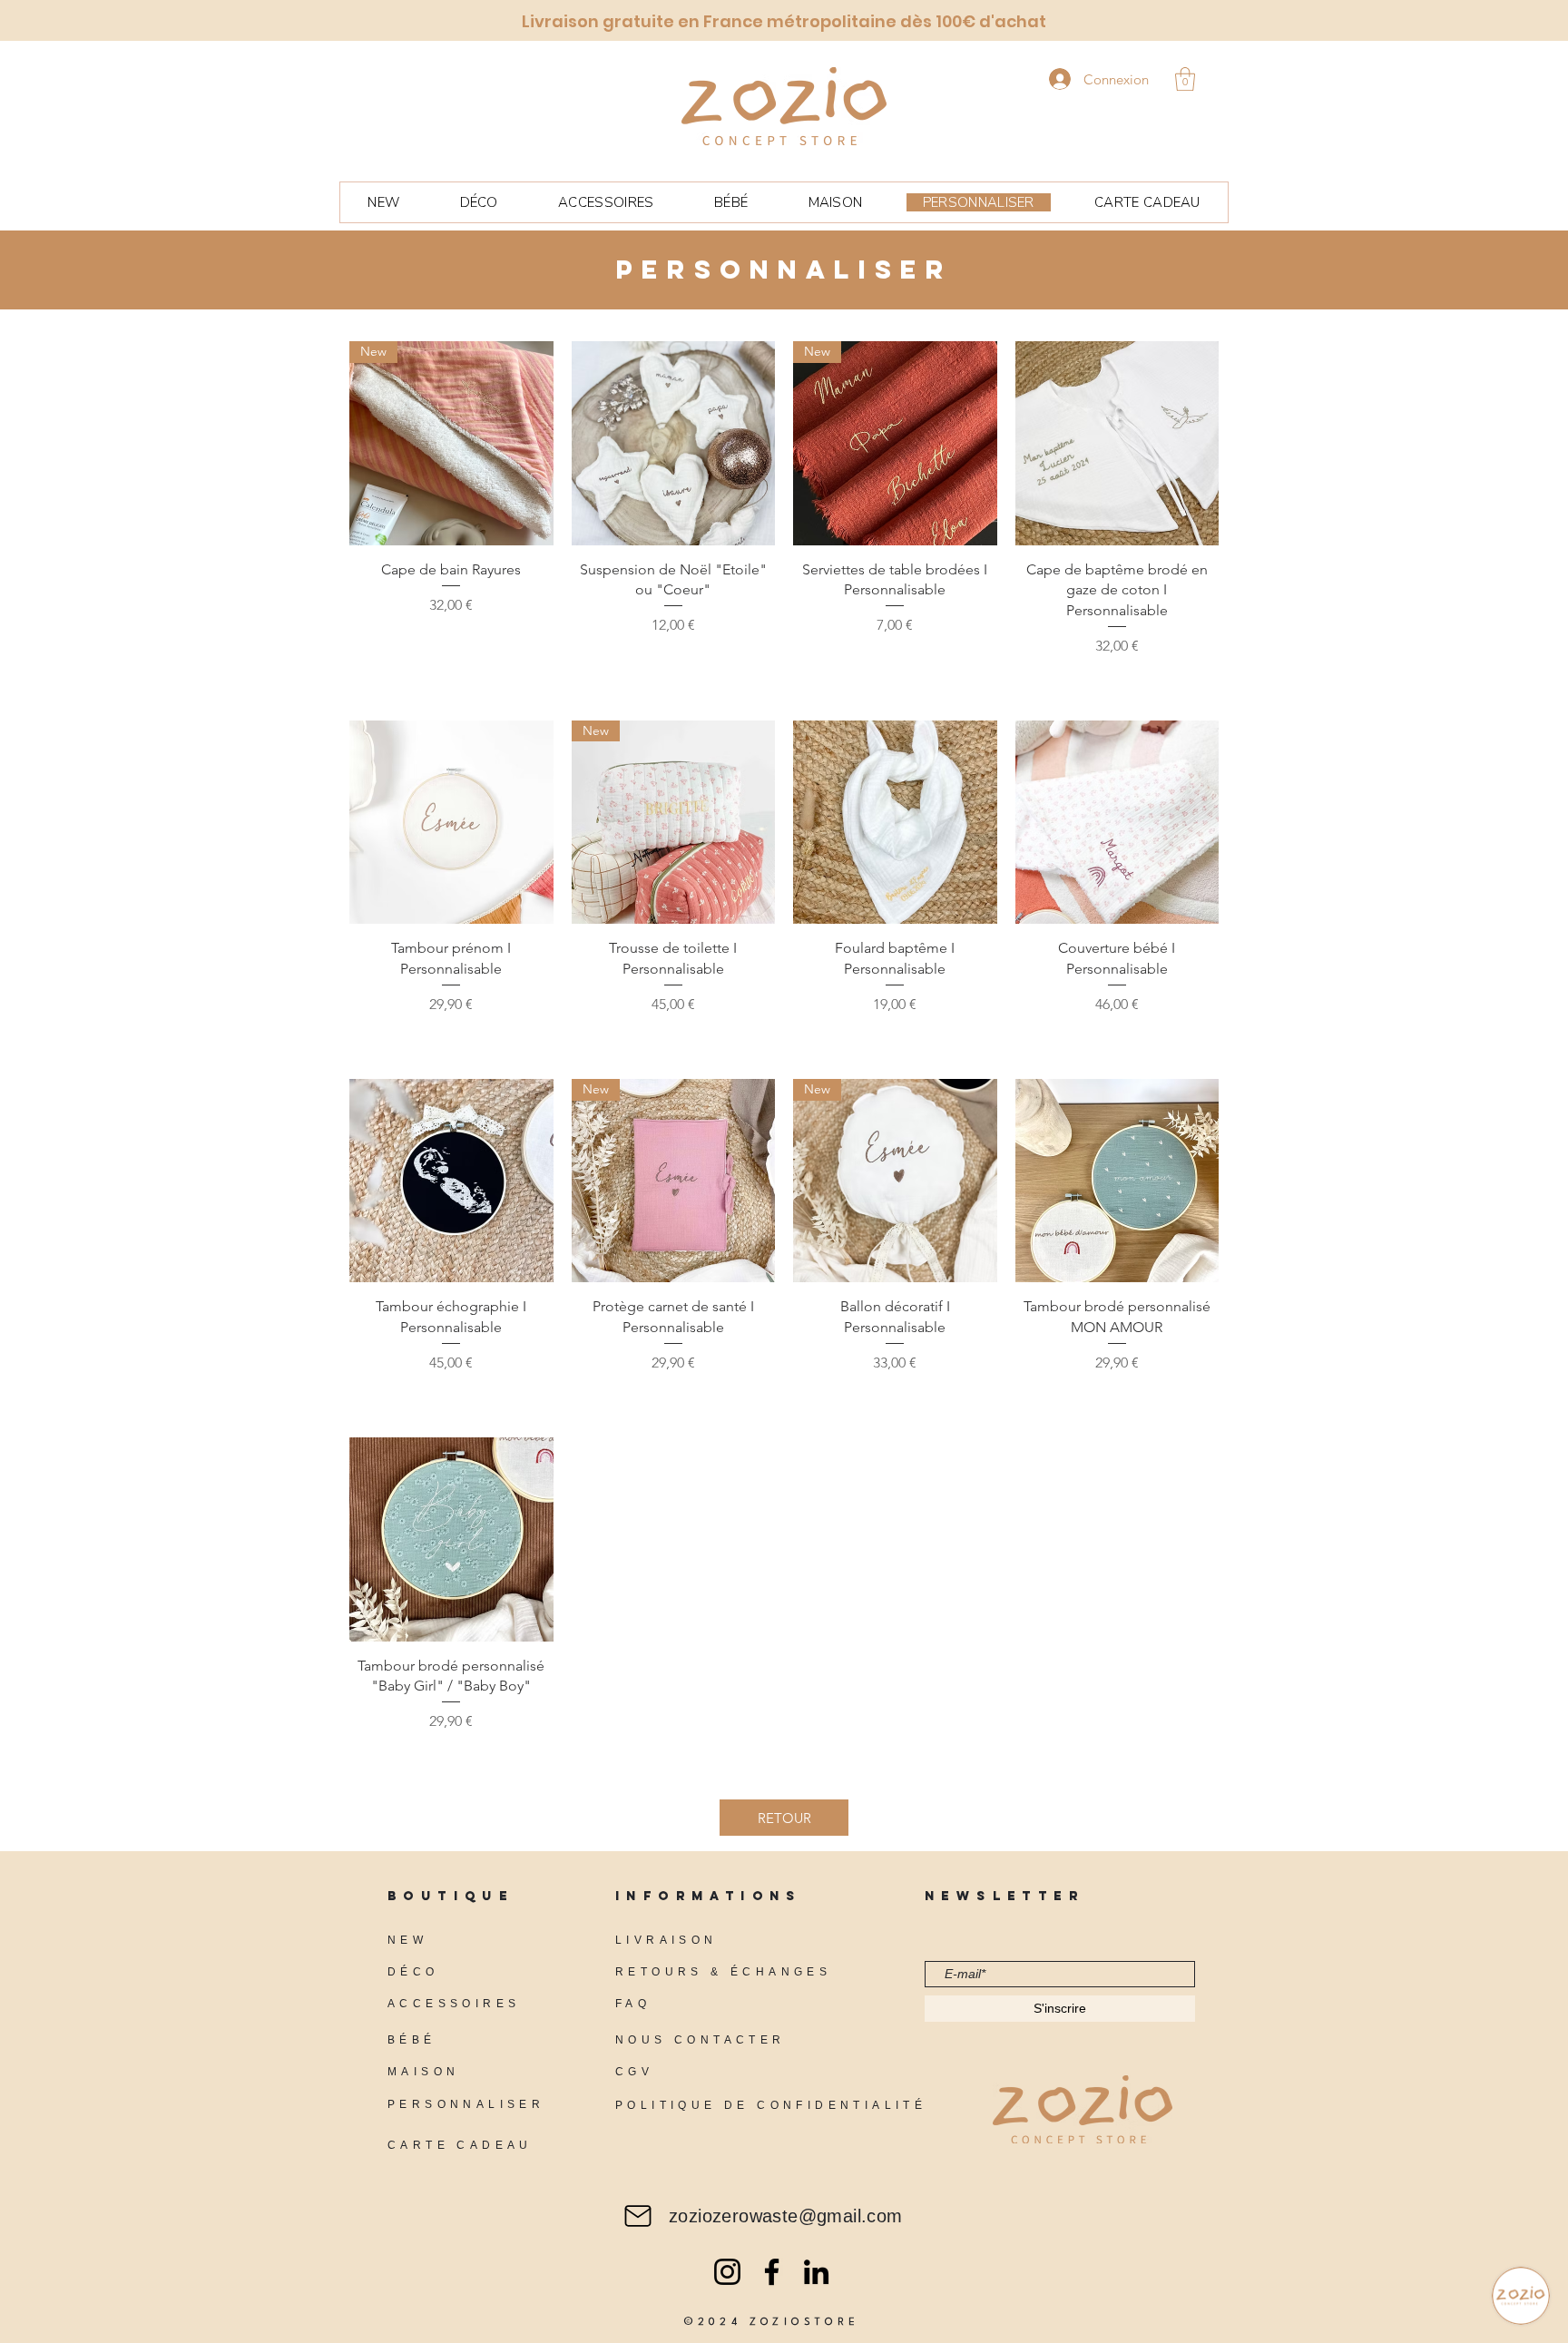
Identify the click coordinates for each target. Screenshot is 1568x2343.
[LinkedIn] (816, 2272)
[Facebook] (772, 2272)
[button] (1185, 79)
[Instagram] (727, 2272)
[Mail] (638, 2216)
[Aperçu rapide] (674, 443)
